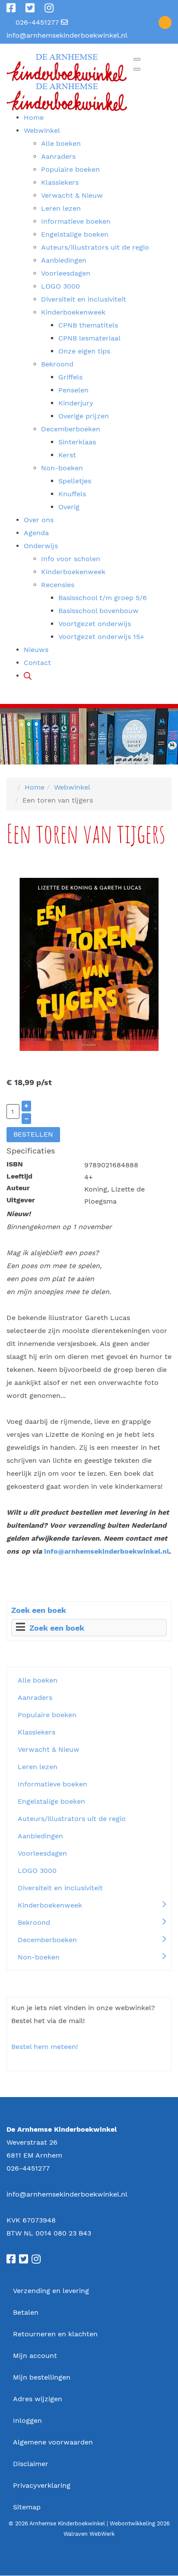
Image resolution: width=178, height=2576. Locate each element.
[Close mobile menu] (137, 69)
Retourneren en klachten (55, 2334)
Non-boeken (39, 1957)
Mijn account (35, 2356)
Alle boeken (38, 1680)
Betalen (26, 2312)
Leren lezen (38, 1767)
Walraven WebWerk (89, 2534)
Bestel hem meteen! (44, 2047)
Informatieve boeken (52, 1784)
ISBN (15, 1164)
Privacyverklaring (42, 2485)
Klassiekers (37, 1732)
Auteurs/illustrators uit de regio (72, 1819)
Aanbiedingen (40, 1836)
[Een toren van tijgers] (89, 964)
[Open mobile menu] (137, 59)
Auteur (18, 1188)
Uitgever (21, 1200)
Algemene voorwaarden (53, 2442)
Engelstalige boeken (51, 1801)
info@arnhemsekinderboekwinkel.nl (67, 35)
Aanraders (35, 1698)
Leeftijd (19, 1176)
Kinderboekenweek (50, 1905)
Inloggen (27, 2420)
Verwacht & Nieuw (49, 1749)
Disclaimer (31, 2464)
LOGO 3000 (37, 1871)
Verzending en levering (51, 2291)
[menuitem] (34, 117)
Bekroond (34, 1922)
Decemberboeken (47, 1940)
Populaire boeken (47, 1715)
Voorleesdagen (42, 1853)
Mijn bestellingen (42, 2377)
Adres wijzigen (38, 2399)
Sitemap (27, 2507)
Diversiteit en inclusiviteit (60, 1888)
